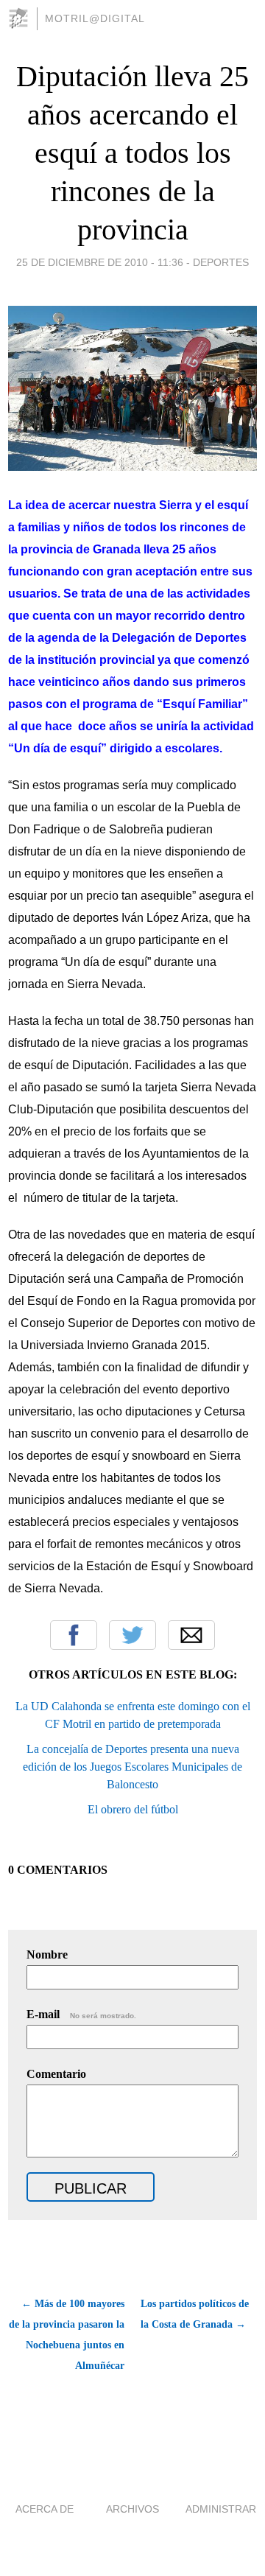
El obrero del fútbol (133, 1809)
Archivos (132, 2509)
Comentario (56, 2074)
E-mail (81, 2014)
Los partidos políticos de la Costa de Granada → (195, 2314)
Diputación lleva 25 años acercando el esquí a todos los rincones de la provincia (132, 153)
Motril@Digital (95, 18)
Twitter (132, 1635)
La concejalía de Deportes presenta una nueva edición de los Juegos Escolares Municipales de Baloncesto (132, 1767)
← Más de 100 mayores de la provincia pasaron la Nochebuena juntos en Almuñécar (67, 2335)
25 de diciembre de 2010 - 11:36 (100, 262)
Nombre (47, 1954)
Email (191, 1635)
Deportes (221, 262)
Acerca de (45, 2509)
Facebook (74, 1635)
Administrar (221, 2509)
